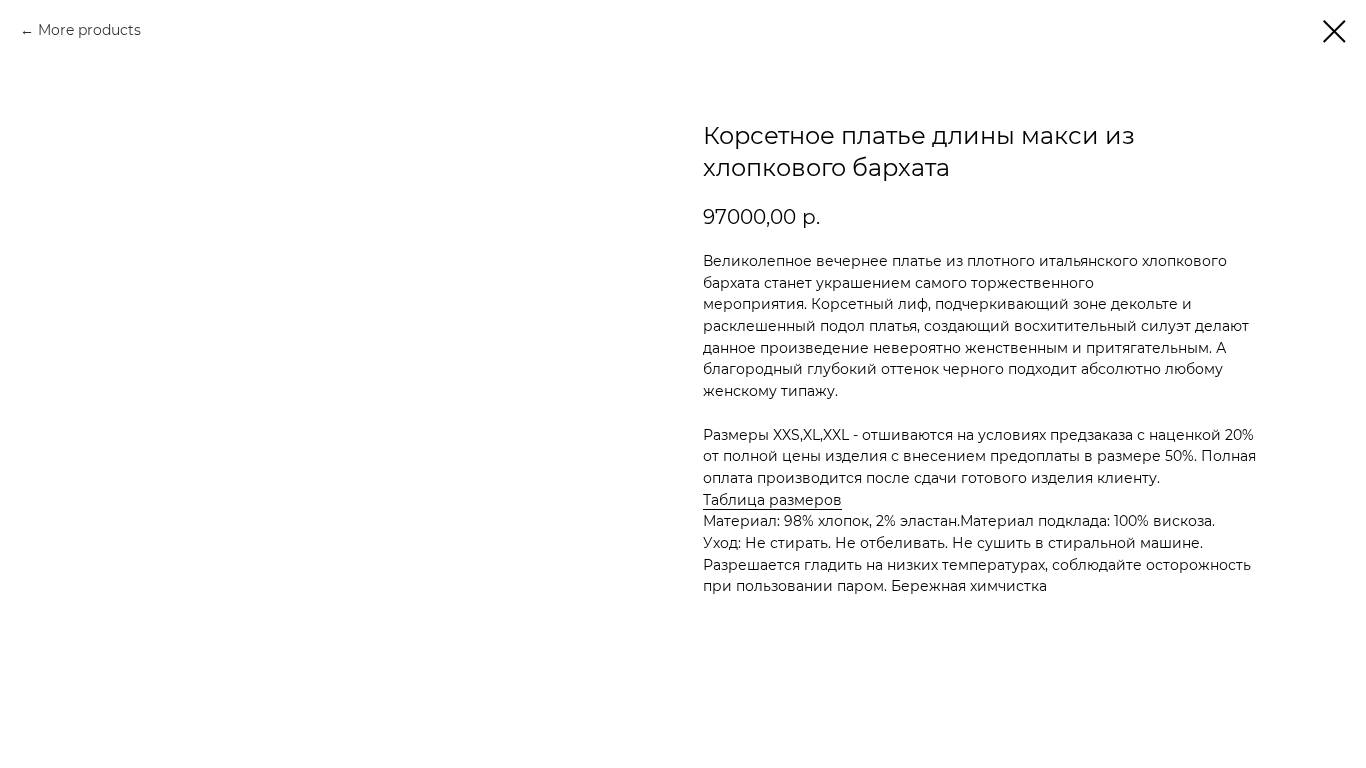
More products (89, 30)
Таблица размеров (772, 500)
